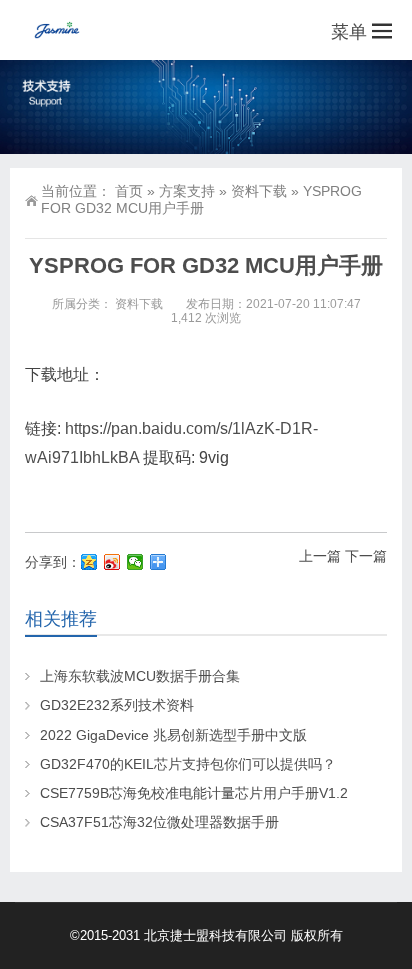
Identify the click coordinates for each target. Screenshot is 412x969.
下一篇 (366, 556)
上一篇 (320, 556)
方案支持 (187, 191)
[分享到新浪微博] (112, 562)
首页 (129, 191)
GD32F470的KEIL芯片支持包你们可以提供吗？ (188, 764)
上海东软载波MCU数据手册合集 (140, 676)
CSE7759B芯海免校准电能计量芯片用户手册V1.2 (194, 793)
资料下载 (259, 191)
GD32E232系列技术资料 (117, 705)
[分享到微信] (135, 562)
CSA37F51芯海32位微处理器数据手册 (159, 822)
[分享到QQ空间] (89, 562)
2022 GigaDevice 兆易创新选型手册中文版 (173, 735)
